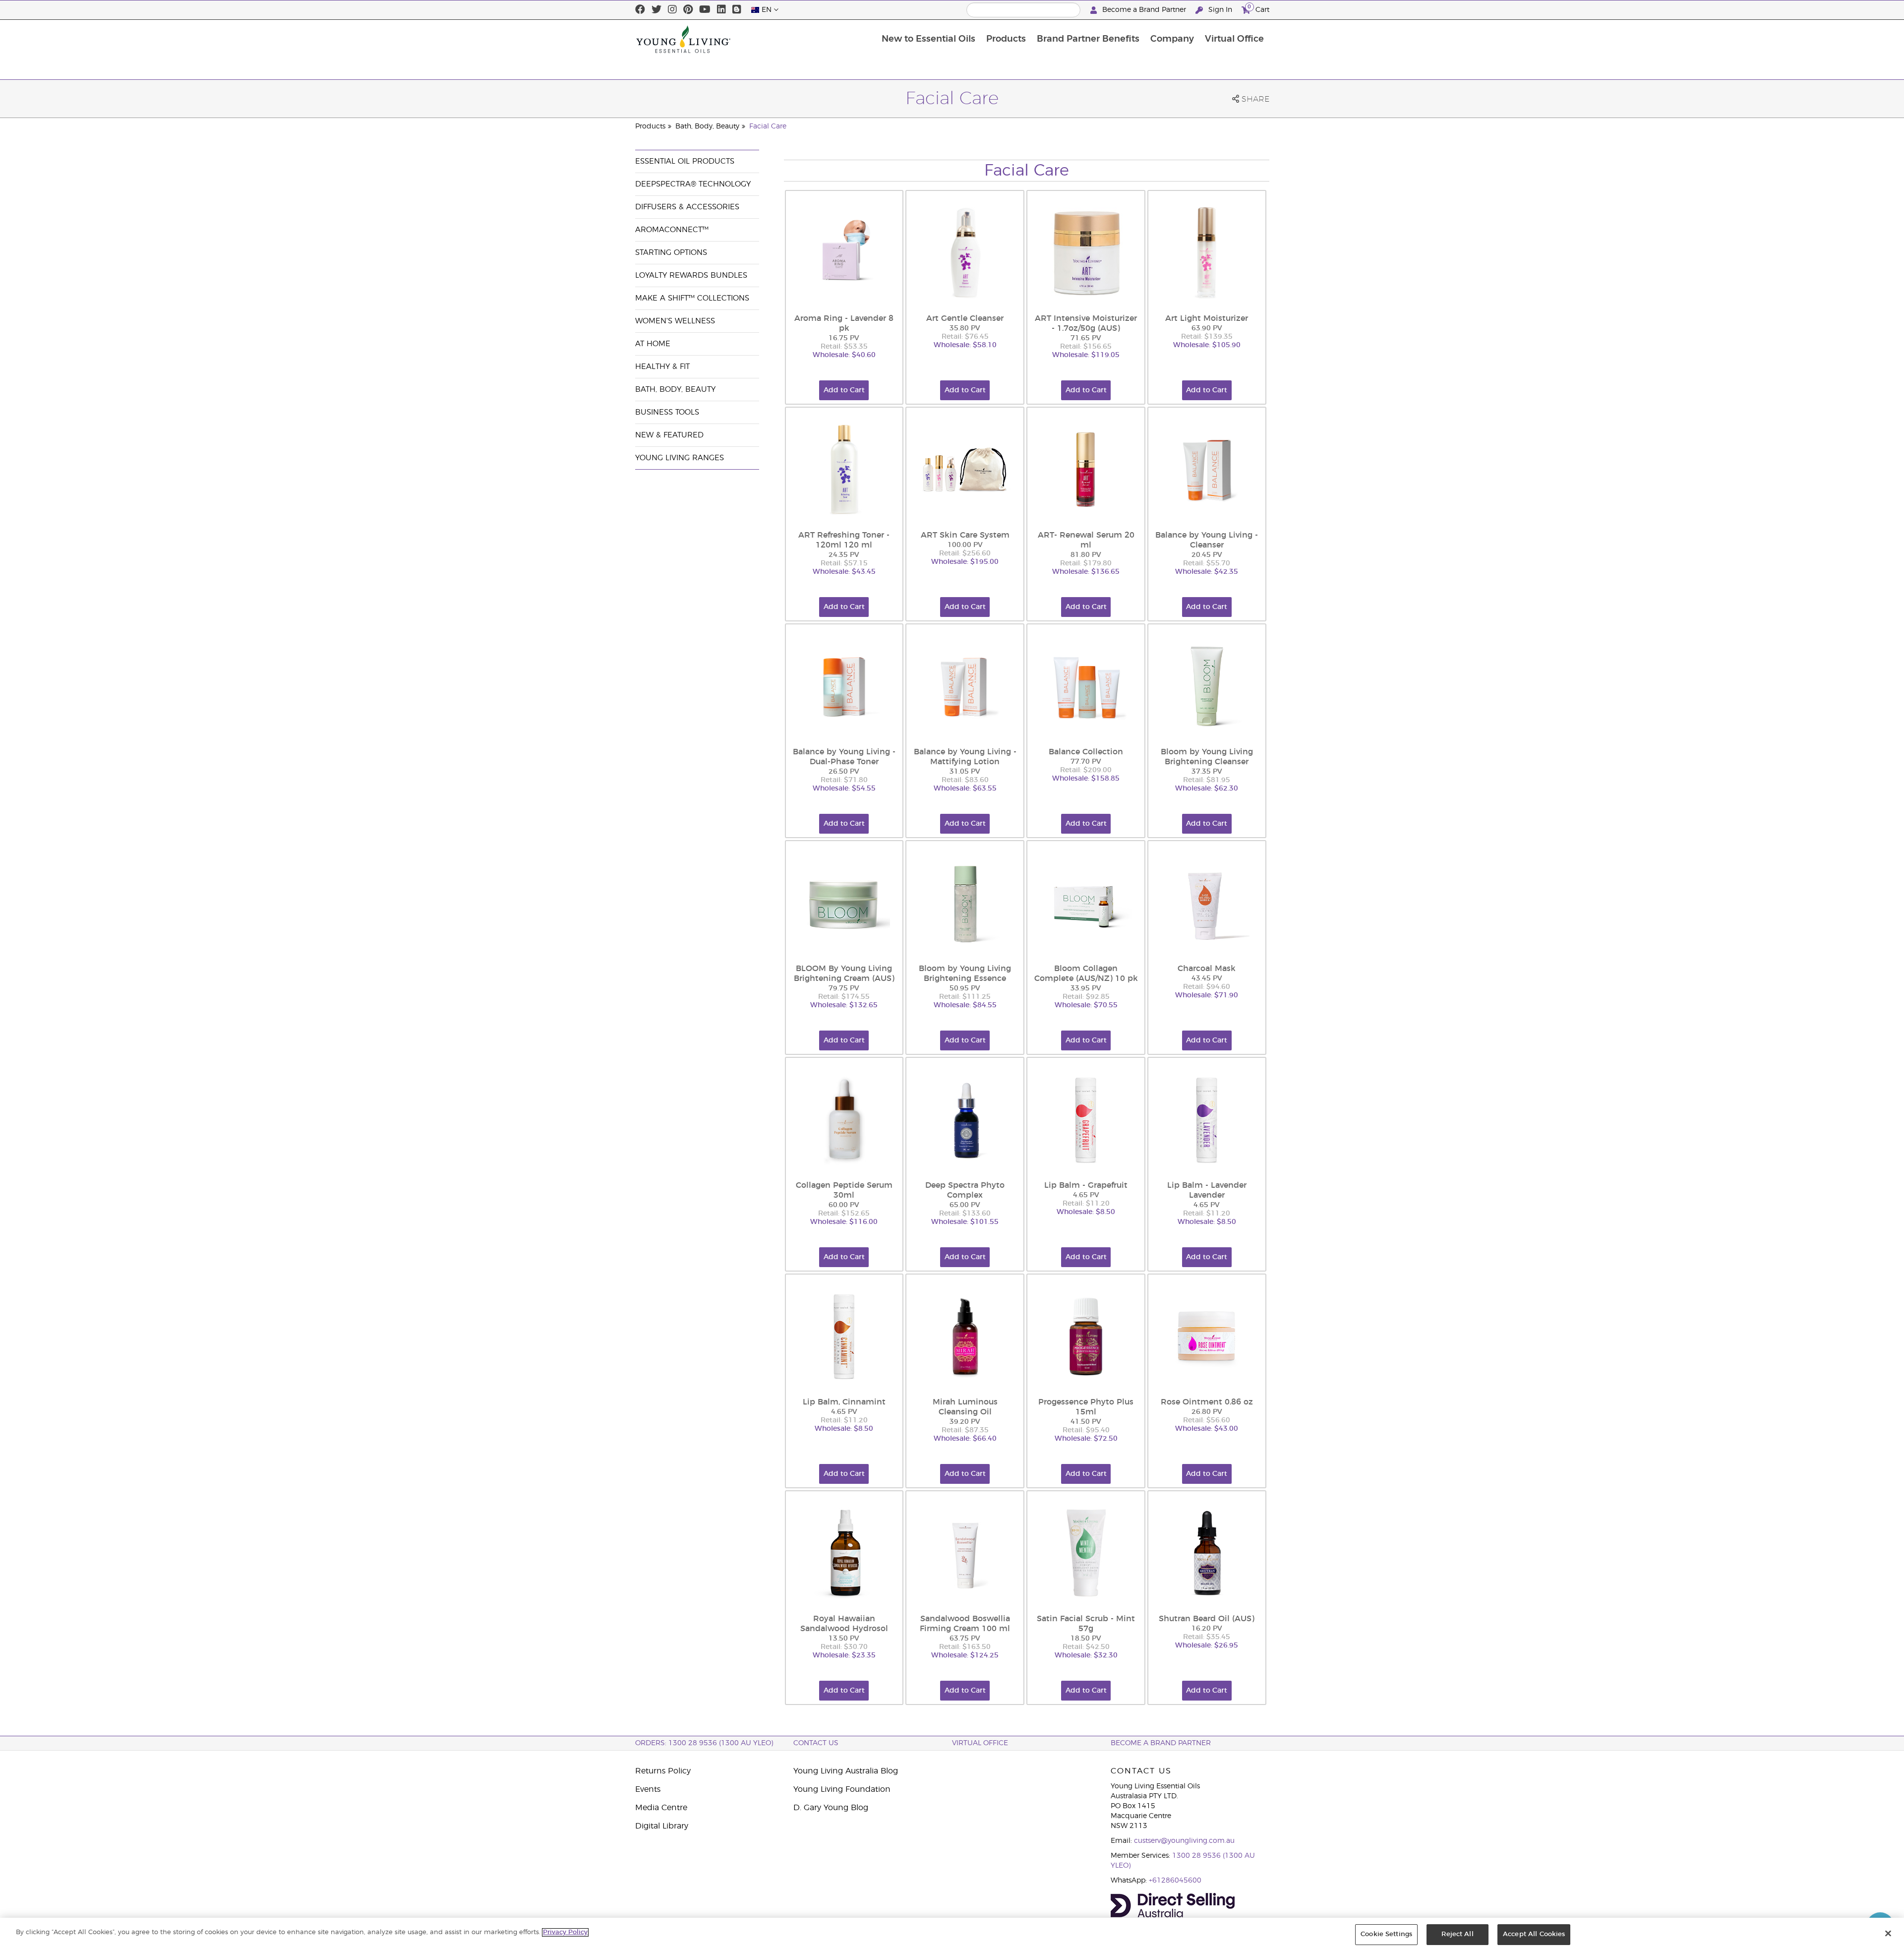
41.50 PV (1086, 1422)
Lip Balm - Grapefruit (1086, 1185)
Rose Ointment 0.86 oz (1207, 1402)
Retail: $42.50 (1086, 1647)
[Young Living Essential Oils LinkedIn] (721, 10)
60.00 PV (844, 1205)
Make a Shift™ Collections (692, 298)
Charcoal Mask (1207, 969)
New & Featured (669, 435)
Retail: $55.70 (1207, 563)
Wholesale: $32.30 (1086, 1655)
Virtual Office (1234, 39)
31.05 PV (965, 772)
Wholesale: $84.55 (965, 1005)
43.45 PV (1207, 978)
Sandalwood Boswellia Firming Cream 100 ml (965, 1624)
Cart (1258, 8)
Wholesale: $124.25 (965, 1655)
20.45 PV (1207, 555)
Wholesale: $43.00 (1207, 1429)
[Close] (1888, 1933)
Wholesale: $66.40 (965, 1439)
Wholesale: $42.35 (1207, 572)
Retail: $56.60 (1207, 1420)
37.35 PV (1207, 772)
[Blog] (737, 10)
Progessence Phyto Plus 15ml (1086, 1407)
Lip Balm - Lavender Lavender (1207, 1190)
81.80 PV (1086, 555)
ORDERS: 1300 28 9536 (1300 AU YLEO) (704, 1743)
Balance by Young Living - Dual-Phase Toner (844, 757)
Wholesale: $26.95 (1207, 1645)
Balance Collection (1086, 752)
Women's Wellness (675, 321)
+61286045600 (1175, 1881)
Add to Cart (844, 390)
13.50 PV (844, 1639)
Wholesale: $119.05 (1086, 355)
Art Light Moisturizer (1207, 318)
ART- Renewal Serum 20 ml (1086, 540)
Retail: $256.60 (965, 553)
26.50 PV (844, 772)
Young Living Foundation (842, 1789)
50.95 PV (965, 988)
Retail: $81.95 (1207, 780)
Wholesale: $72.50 (1086, 1439)
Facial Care (768, 126)
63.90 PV (1207, 328)
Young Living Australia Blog (846, 1771)
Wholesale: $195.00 (965, 562)
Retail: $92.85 (1086, 997)
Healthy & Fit (662, 367)
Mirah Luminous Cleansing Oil (965, 1407)
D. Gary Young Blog (831, 1808)
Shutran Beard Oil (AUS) (1207, 1619)
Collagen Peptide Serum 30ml (844, 1190)
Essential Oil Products (685, 161)
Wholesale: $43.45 (844, 572)
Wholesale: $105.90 (1207, 345)
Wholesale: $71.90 (1207, 995)
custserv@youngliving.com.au (1184, 1841)
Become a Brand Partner (1144, 10)
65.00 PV (965, 1205)
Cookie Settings (1386, 1934)
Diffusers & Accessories (687, 207)
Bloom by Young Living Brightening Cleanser (1207, 757)
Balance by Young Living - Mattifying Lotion (965, 757)
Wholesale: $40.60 (844, 355)
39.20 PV (965, 1422)
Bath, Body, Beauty (707, 126)
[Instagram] (672, 10)
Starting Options (671, 253)
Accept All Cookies (1534, 1934)
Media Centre (661, 1808)
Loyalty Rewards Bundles (691, 275)
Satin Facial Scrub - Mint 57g (1086, 1624)
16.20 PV (1207, 1629)
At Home (653, 344)
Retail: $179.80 (1086, 563)
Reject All (1457, 1934)
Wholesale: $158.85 (1086, 779)
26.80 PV (1207, 1412)
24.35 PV (844, 555)
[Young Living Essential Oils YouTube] (705, 10)
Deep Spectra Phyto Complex (965, 1190)
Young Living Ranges (680, 458)
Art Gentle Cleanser (965, 318)
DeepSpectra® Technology (693, 184)
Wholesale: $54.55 (844, 789)
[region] (952, 1934)
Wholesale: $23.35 (844, 1655)
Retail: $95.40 (1086, 1430)
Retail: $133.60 (965, 1214)
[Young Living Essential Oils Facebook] (640, 10)
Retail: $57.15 (844, 563)
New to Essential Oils (928, 39)
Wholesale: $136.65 (1086, 572)
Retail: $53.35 (844, 347)
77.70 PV (1086, 762)
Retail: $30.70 (844, 1647)
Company (1172, 39)
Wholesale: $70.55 (1086, 1005)
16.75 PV (844, 338)
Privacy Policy (565, 1932)
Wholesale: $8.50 (1086, 1212)
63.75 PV (965, 1639)
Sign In (1220, 10)
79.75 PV (844, 988)
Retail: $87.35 (965, 1430)
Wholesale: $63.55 (965, 789)
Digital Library (662, 1826)
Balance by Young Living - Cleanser (1207, 540)
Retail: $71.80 (844, 780)
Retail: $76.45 (965, 337)
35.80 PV (965, 328)
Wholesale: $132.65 (844, 1005)
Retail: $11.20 (1086, 1204)
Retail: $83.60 (965, 780)
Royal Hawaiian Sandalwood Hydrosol (844, 1624)
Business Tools (667, 412)
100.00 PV (965, 545)
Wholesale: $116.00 (844, 1222)
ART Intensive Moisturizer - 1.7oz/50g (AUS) (1086, 323)
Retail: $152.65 (844, 1214)
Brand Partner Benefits (1088, 39)
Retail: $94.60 (1207, 987)
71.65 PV (1086, 338)
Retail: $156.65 (1086, 347)
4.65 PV (1086, 1195)
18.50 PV (1086, 1639)
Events (648, 1789)
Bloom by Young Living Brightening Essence (965, 974)
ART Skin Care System (965, 535)
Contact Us (816, 1743)
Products (1006, 39)
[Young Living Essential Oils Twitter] (656, 10)
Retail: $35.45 (1207, 1637)
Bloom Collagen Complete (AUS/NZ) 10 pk (1086, 974)
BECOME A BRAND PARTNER (1161, 1743)
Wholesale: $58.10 (965, 345)
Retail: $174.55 (844, 997)
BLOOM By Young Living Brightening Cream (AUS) (844, 974)
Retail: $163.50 (965, 1647)
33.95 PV (1086, 988)
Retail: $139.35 (1207, 337)
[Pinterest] (688, 10)
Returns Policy (663, 1771)
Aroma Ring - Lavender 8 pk (844, 323)
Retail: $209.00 (1086, 770)
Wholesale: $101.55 (965, 1222)
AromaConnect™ (672, 230)
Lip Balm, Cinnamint (844, 1402)
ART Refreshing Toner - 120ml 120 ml (844, 540)
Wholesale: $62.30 (1207, 789)
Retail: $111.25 (965, 997)
